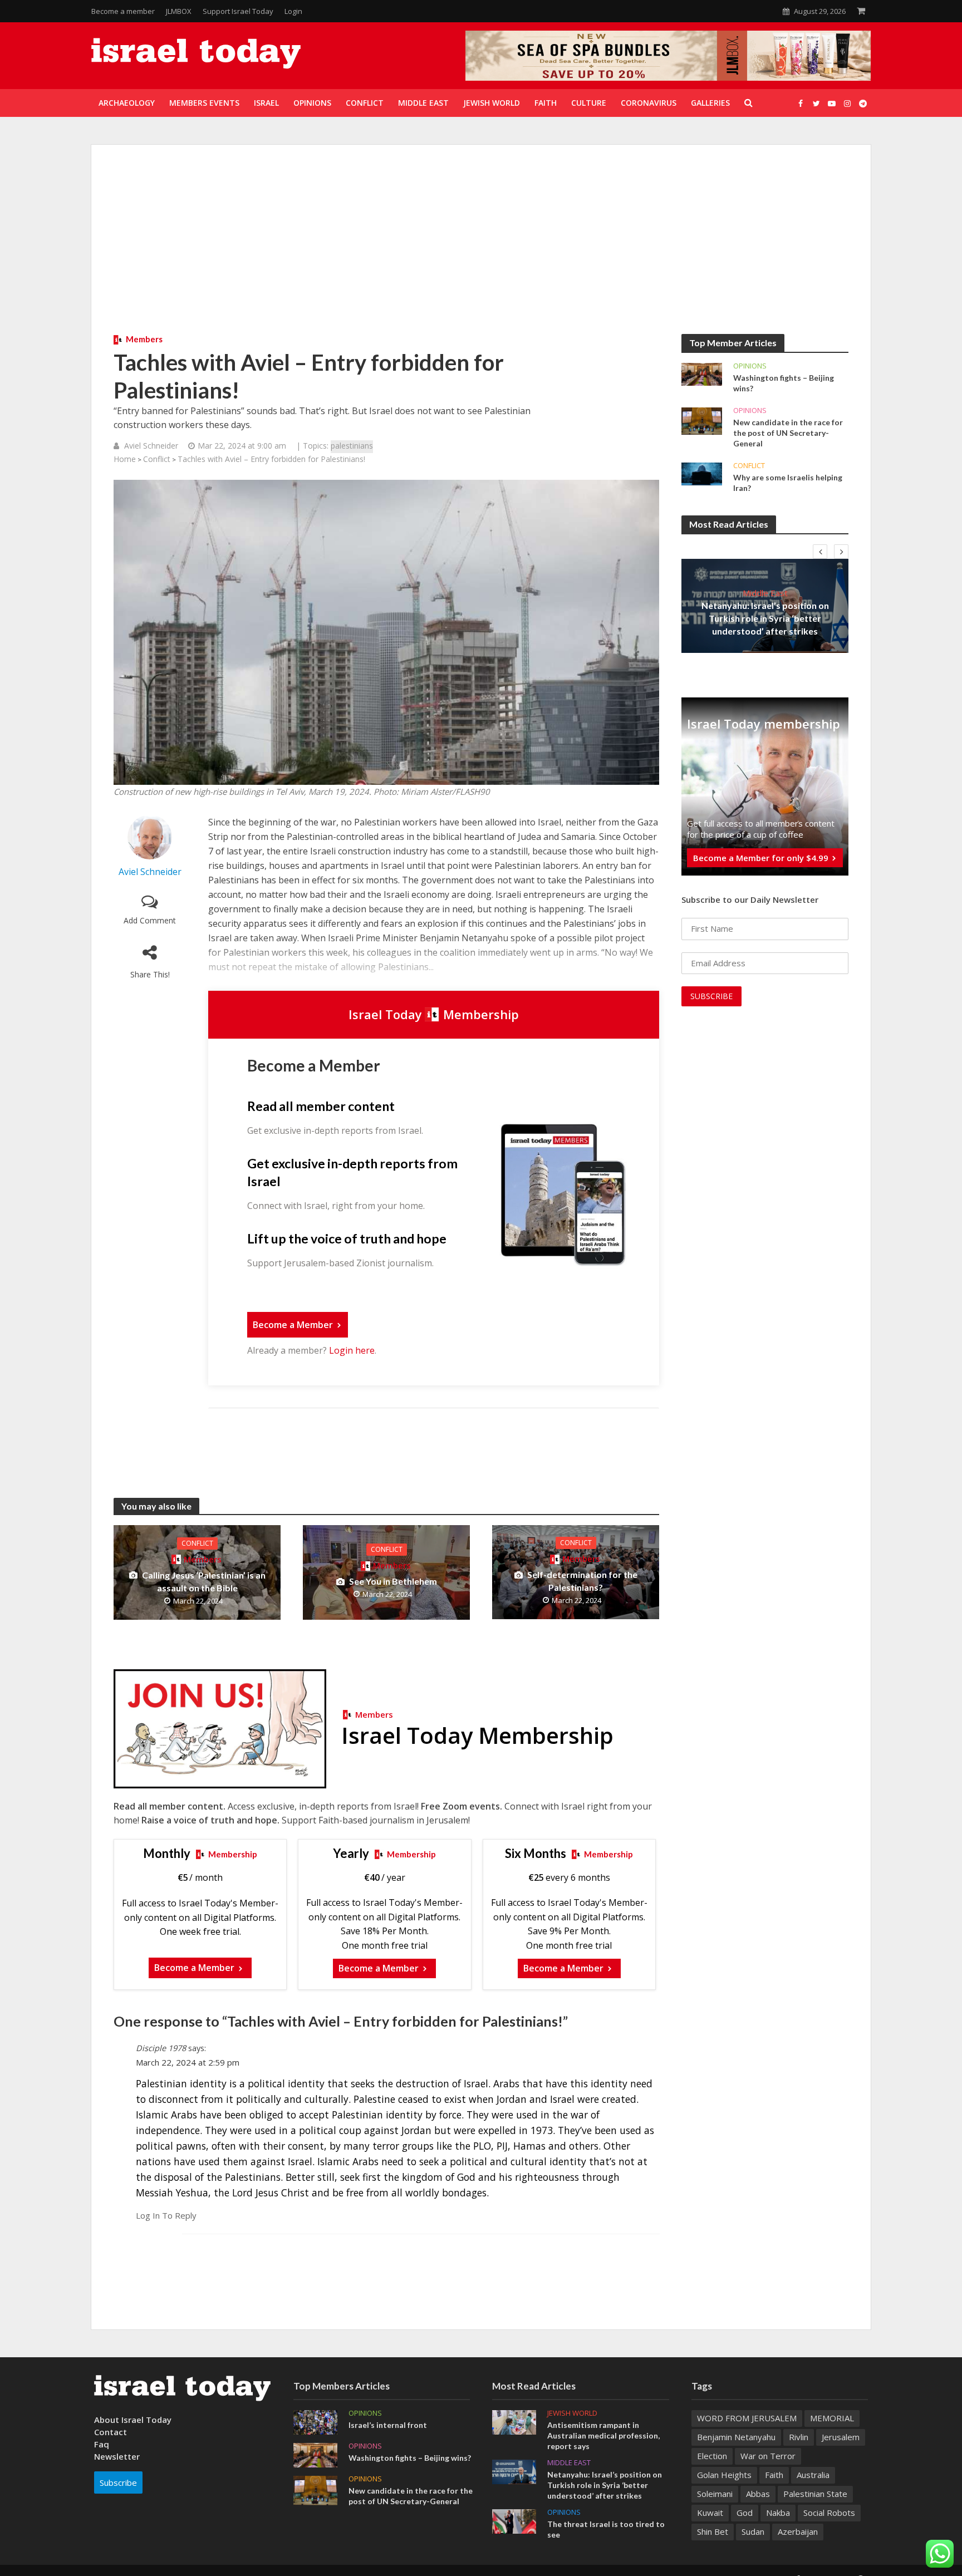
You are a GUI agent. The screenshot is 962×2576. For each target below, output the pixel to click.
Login (293, 11)
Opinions (750, 366)
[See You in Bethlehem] (386, 1572)
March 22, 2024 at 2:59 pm (188, 2062)
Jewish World (572, 2413)
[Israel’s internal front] (315, 2421)
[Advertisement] (481, 250)
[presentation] (820, 552)
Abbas (758, 2494)
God (745, 2513)
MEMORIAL (832, 2418)
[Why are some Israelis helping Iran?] (702, 473)
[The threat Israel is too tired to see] (514, 2520)
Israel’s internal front (388, 2425)
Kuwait (710, 2513)
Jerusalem (841, 2437)
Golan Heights (724, 2475)
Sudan (753, 2531)
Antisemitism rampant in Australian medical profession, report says (603, 2435)
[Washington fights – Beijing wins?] (702, 373)
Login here (352, 1350)
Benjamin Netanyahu (736, 2437)
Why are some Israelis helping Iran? (788, 483)
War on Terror (768, 2456)
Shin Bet (713, 2531)
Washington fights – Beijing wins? (784, 383)
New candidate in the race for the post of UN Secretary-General (788, 433)
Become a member (123, 11)
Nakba (778, 2513)
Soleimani (715, 2494)
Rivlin (799, 2437)
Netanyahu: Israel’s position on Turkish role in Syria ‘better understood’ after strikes (765, 618)
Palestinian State (815, 2494)
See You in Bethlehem (393, 1581)
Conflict (157, 459)
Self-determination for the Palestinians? (582, 1581)
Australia (813, 2475)
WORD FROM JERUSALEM (747, 2418)
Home (125, 459)
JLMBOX (179, 11)
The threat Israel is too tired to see (606, 2529)
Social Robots (829, 2513)
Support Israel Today (238, 11)
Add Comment (150, 920)
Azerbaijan (798, 2531)
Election (712, 2456)
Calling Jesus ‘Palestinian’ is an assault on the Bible (204, 1581)
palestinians (352, 446)
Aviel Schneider (151, 446)
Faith (774, 2475)
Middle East (765, 593)
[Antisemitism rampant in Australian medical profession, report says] (514, 2421)
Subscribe (118, 2482)
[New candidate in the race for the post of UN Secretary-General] (702, 420)
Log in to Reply (166, 2215)
